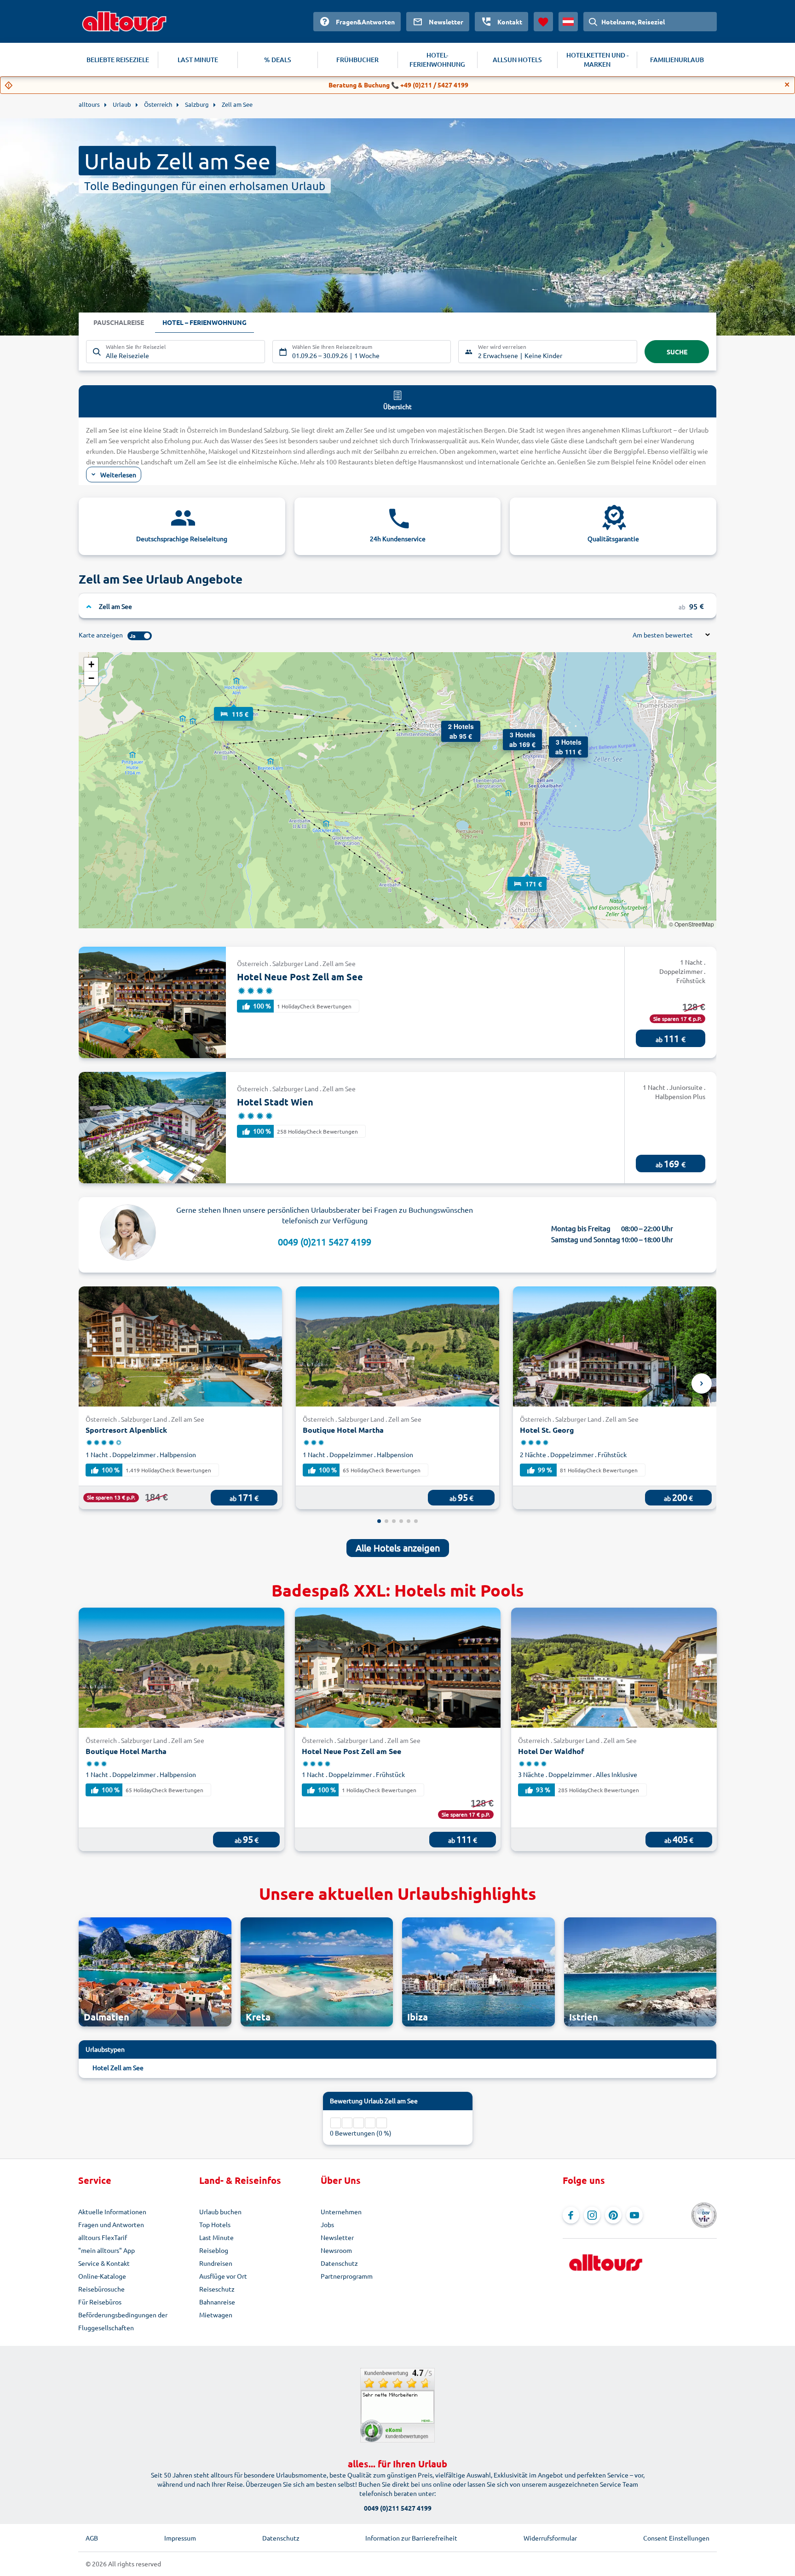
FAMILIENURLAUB (677, 60)
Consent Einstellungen (676, 2538)
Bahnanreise (217, 2302)
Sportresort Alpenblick (126, 1430)
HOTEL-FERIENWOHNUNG (437, 60)
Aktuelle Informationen (112, 2211)
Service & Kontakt (104, 2263)
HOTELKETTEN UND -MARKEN (597, 60)
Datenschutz (339, 2263)
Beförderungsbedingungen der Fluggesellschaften (123, 2321)
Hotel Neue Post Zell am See (300, 977)
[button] (234, 705)
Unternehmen (341, 2211)
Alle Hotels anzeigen (398, 1548)
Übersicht (397, 406)
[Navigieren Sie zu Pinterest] (613, 2215)
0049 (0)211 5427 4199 (325, 1242)
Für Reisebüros (100, 2302)
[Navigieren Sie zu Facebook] (571, 2215)
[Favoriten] (543, 22)
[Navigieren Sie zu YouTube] (634, 2215)
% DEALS (278, 60)
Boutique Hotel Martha (343, 1430)
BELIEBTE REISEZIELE (118, 60)
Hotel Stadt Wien (275, 1102)
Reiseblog (214, 2250)
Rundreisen (216, 2263)
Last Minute (216, 2237)
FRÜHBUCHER (357, 60)
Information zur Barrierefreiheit (411, 2538)
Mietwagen (216, 2315)
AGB (92, 2538)
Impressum (180, 2538)
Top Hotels (215, 2224)
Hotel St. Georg (547, 1430)
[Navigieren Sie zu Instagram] (592, 2215)
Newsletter (337, 2237)
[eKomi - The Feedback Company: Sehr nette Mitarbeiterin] (397, 2405)
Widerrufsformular (550, 2538)
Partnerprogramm (347, 2276)
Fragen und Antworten (111, 2224)
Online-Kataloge (102, 2276)
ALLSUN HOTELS (517, 60)
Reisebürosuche (101, 2289)
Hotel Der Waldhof (551, 1751)
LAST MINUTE (198, 60)
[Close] (787, 85)
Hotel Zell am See (118, 2067)
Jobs (327, 2224)
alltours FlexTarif (103, 2237)
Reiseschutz (217, 2289)
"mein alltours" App (107, 2250)
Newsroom (336, 2250)
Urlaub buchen (220, 2211)
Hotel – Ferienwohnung (205, 322)
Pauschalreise (119, 322)
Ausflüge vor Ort (223, 2276)
